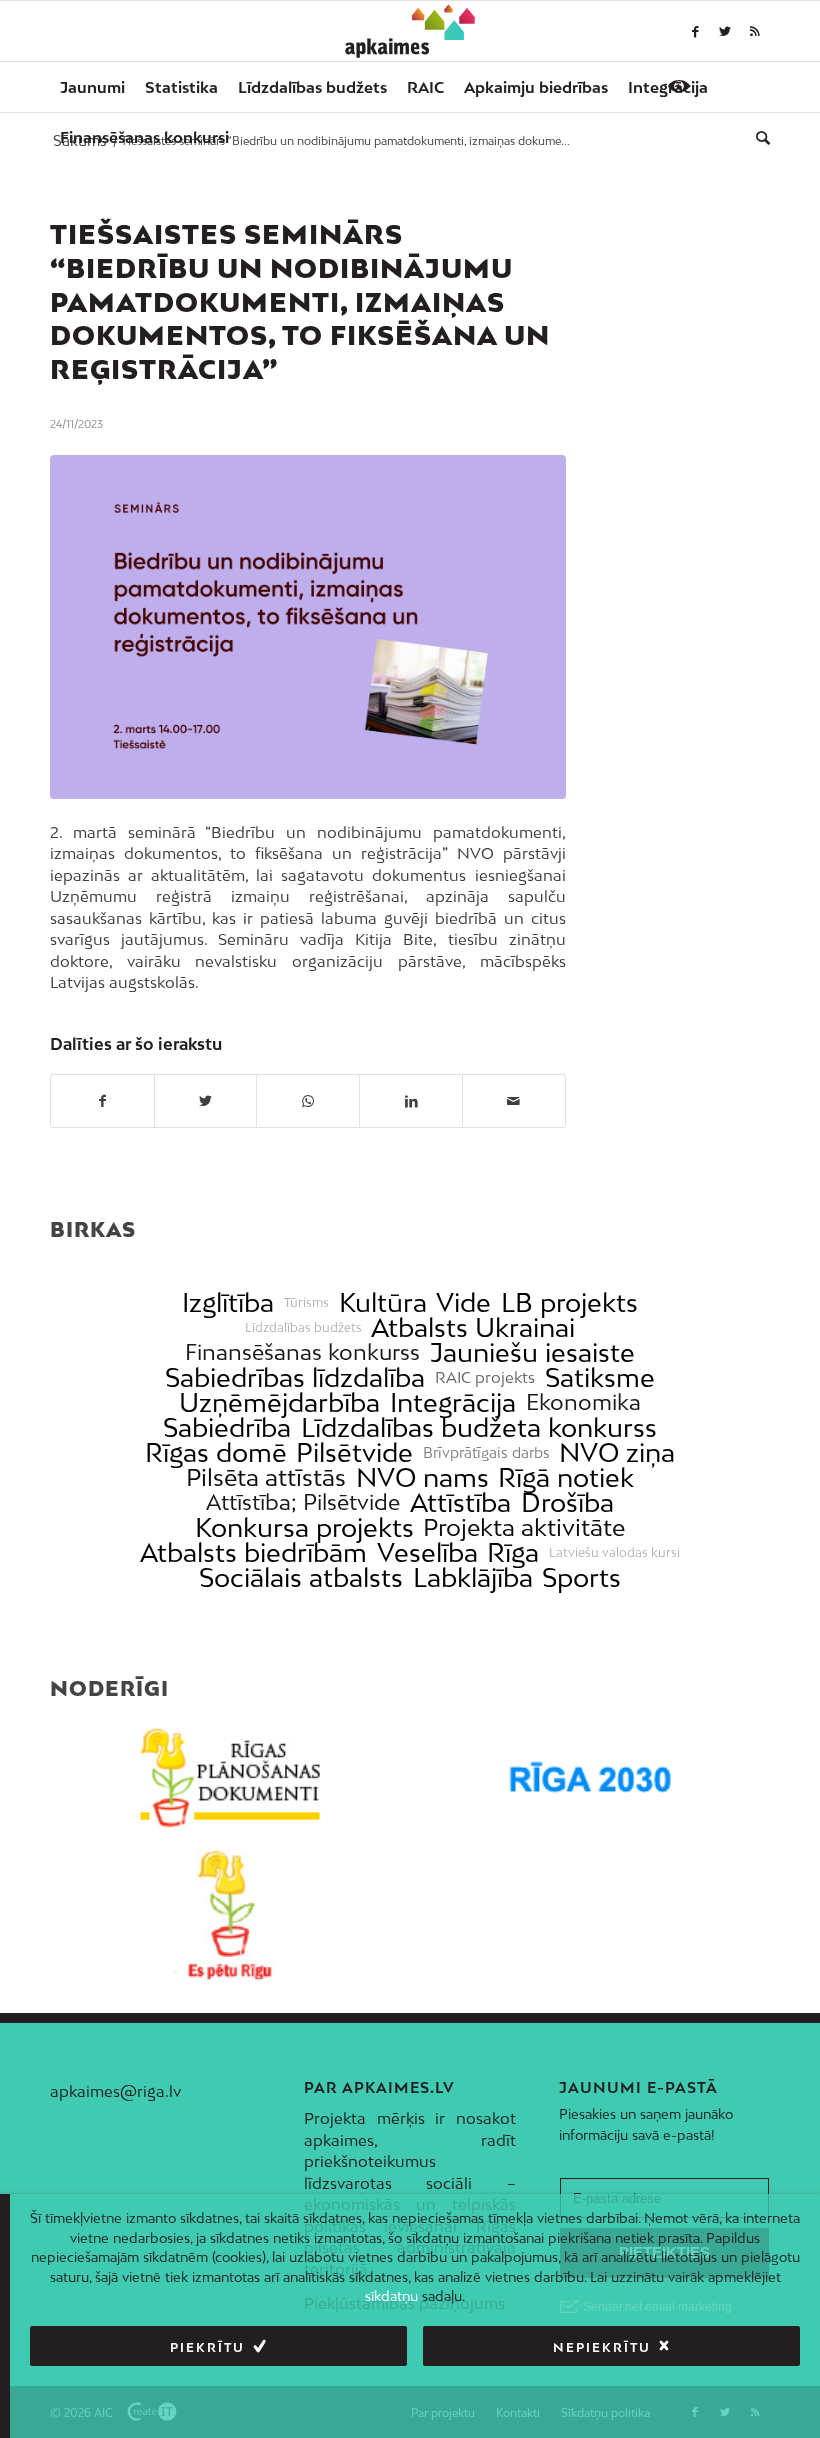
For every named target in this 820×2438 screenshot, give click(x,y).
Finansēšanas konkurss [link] (302, 1352)
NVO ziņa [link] (617, 1452)
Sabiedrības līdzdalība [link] (295, 1377)
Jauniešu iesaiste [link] (532, 1352)
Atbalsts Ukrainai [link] (473, 1327)
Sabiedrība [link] (227, 1427)
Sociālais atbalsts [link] (301, 1577)
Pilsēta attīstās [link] (266, 1477)
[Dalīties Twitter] (206, 1101)
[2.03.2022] (308, 627)
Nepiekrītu (602, 2347)
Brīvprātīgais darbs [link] (486, 1453)
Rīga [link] (513, 1552)
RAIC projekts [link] (485, 1377)
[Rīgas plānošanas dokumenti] (230, 1778)
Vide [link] (463, 1302)
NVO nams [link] (422, 1477)
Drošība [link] (567, 1502)
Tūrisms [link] (306, 1303)
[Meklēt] (758, 137)
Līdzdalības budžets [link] (303, 1328)
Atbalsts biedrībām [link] (253, 1552)
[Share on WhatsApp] (308, 1101)
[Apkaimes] (410, 31)
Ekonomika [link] (583, 1402)
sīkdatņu (391, 2296)
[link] (144, 137)
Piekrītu (207, 2347)
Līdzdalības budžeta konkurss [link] (479, 1427)
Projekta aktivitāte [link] (524, 1527)
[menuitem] (92, 87)
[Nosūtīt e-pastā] (514, 1101)
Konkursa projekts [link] (304, 1527)
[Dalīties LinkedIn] (411, 1101)
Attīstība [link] (460, 1502)
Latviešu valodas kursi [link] (614, 1553)
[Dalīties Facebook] (102, 1101)
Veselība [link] (427, 1552)
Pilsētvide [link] (354, 1452)
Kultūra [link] (383, 1302)
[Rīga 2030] (590, 1778)
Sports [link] (581, 1577)
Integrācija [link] (453, 1402)
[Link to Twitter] (725, 31)
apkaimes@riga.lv (115, 2091)
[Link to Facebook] (695, 31)
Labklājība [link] (473, 1577)
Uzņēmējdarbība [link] (279, 1402)
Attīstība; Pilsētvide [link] (303, 1502)
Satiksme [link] (600, 1377)
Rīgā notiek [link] (566, 1477)
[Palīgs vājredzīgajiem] (679, 86)
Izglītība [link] (228, 1302)
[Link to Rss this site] (755, 31)
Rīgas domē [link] (216, 1452)
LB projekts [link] (569, 1302)
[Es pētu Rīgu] (230, 1915)
